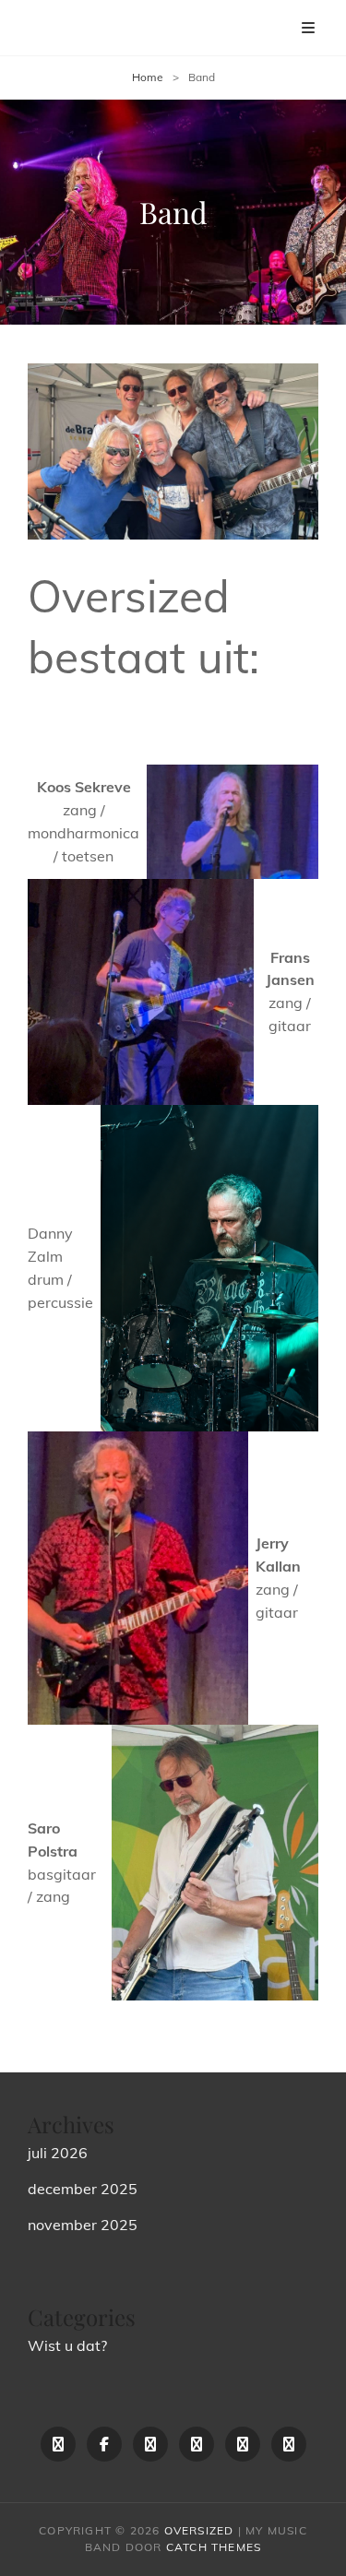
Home (148, 77)
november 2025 (83, 2225)
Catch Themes (214, 2547)
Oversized (199, 2530)
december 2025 (83, 2189)
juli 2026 (58, 2153)
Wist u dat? (67, 2345)
